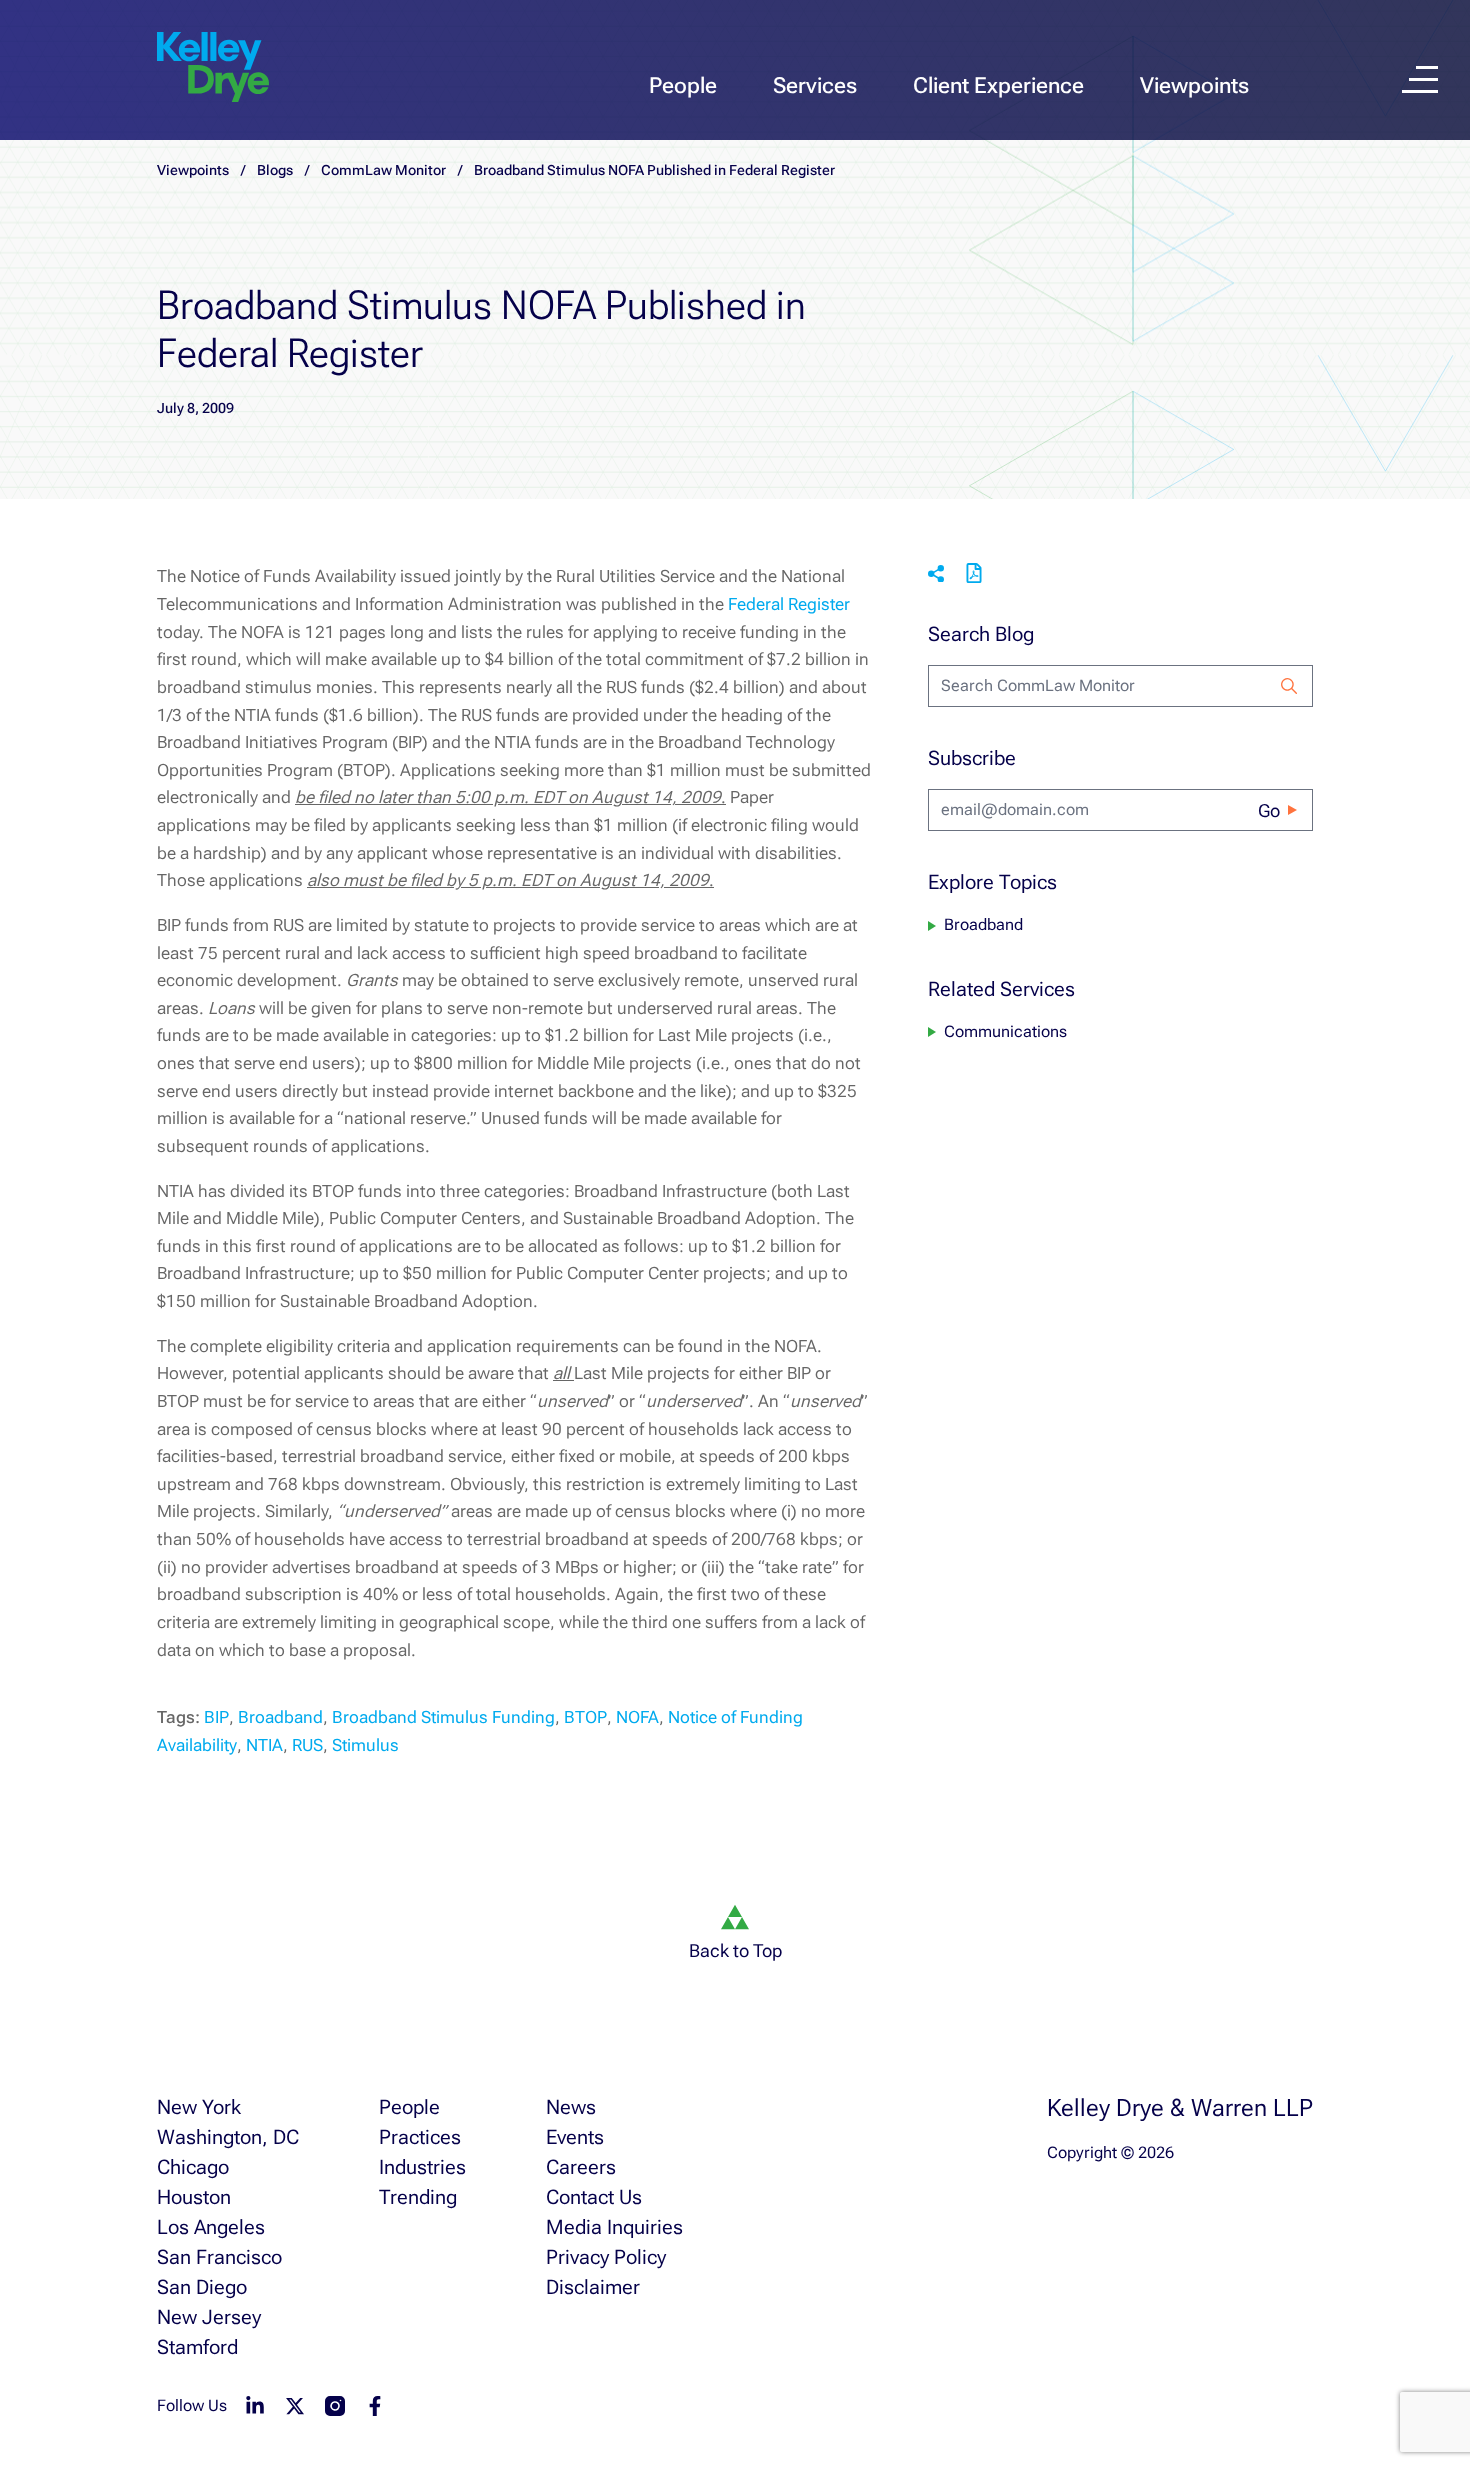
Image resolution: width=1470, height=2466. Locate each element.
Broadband (280, 1717)
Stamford (197, 2347)
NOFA (637, 1717)
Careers (581, 2167)
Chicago (193, 2167)
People (683, 85)
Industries (422, 2167)
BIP (216, 1717)
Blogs (275, 170)
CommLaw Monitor (383, 170)
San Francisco (219, 2257)
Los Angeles (211, 2227)
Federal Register (789, 604)
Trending (418, 2197)
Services (815, 85)
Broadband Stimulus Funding (443, 1717)
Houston (194, 2197)
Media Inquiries (614, 2227)
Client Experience (998, 85)
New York (199, 2107)
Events (575, 2137)
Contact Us (594, 2197)
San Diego (202, 2287)
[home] (213, 68)
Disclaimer (593, 2287)
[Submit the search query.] (1289, 686)
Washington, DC (228, 2137)
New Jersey (209, 2317)
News (571, 2107)
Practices (420, 2137)
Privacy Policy (606, 2257)
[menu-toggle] (1420, 79)
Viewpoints (1194, 85)
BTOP (585, 1717)
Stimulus (365, 1745)
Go (1269, 810)
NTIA (264, 1745)
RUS (307, 1745)
